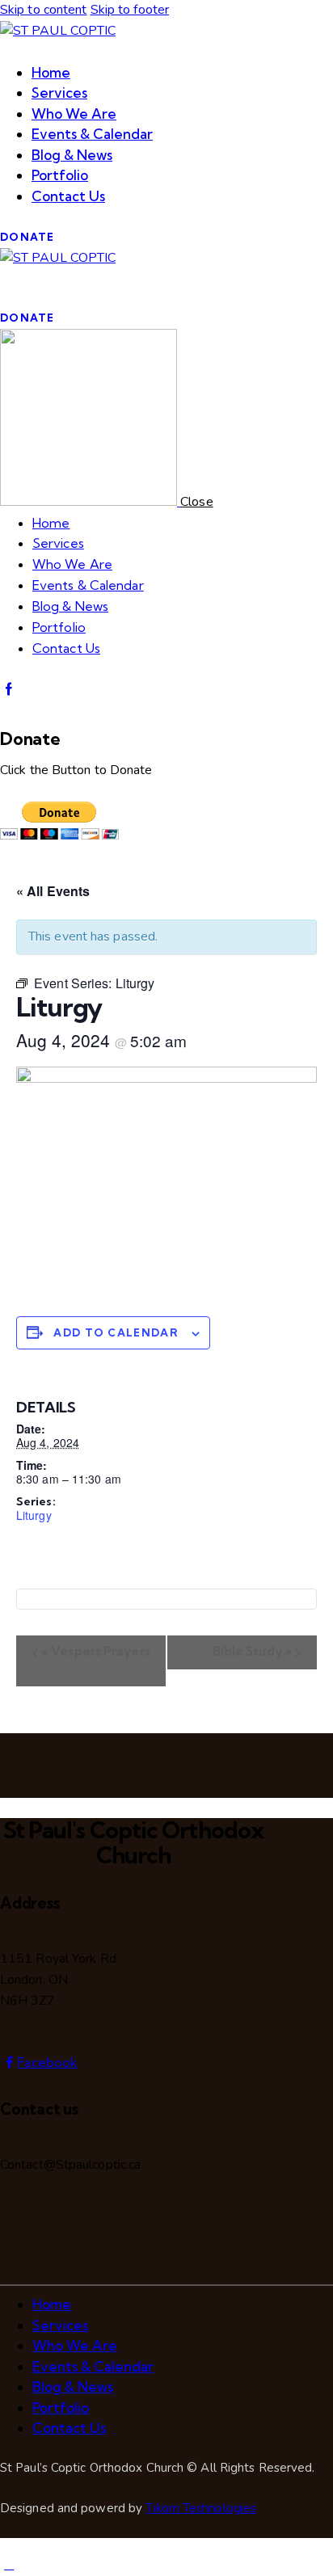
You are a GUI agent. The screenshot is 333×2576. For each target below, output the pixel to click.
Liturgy (34, 1515)
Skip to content (44, 10)
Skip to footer (130, 10)
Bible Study (252, 1651)
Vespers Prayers (96, 1651)
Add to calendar (116, 1332)
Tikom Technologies (201, 2508)
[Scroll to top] (9, 2565)
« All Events (53, 891)
